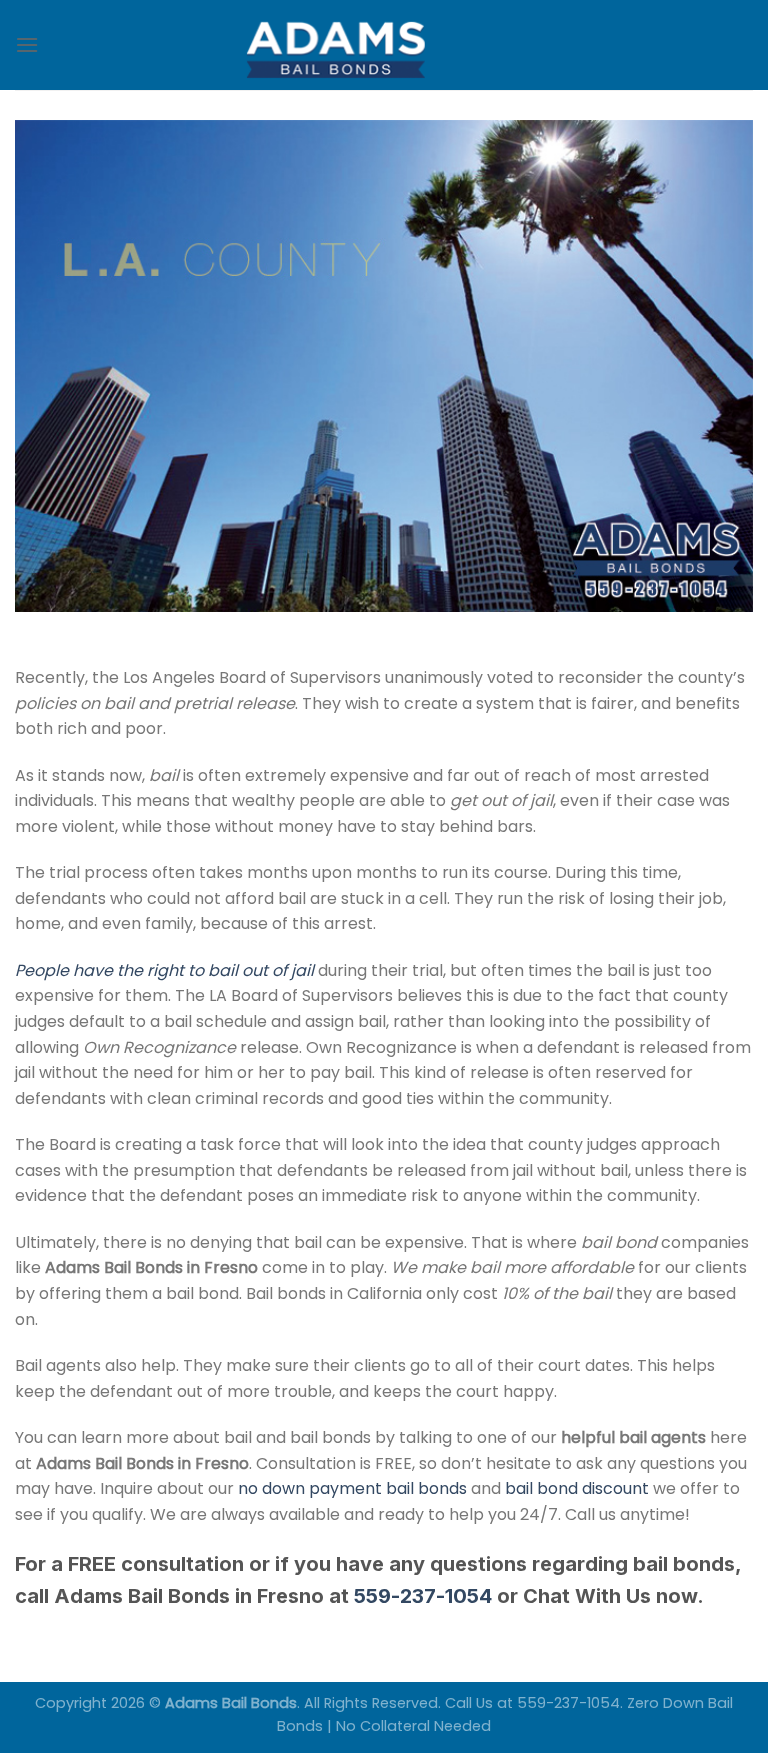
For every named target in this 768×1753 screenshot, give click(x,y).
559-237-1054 (423, 1596)
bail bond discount (577, 1488)
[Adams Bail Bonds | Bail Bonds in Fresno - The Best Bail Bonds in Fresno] (384, 45)
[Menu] (27, 44)
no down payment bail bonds (352, 1488)
